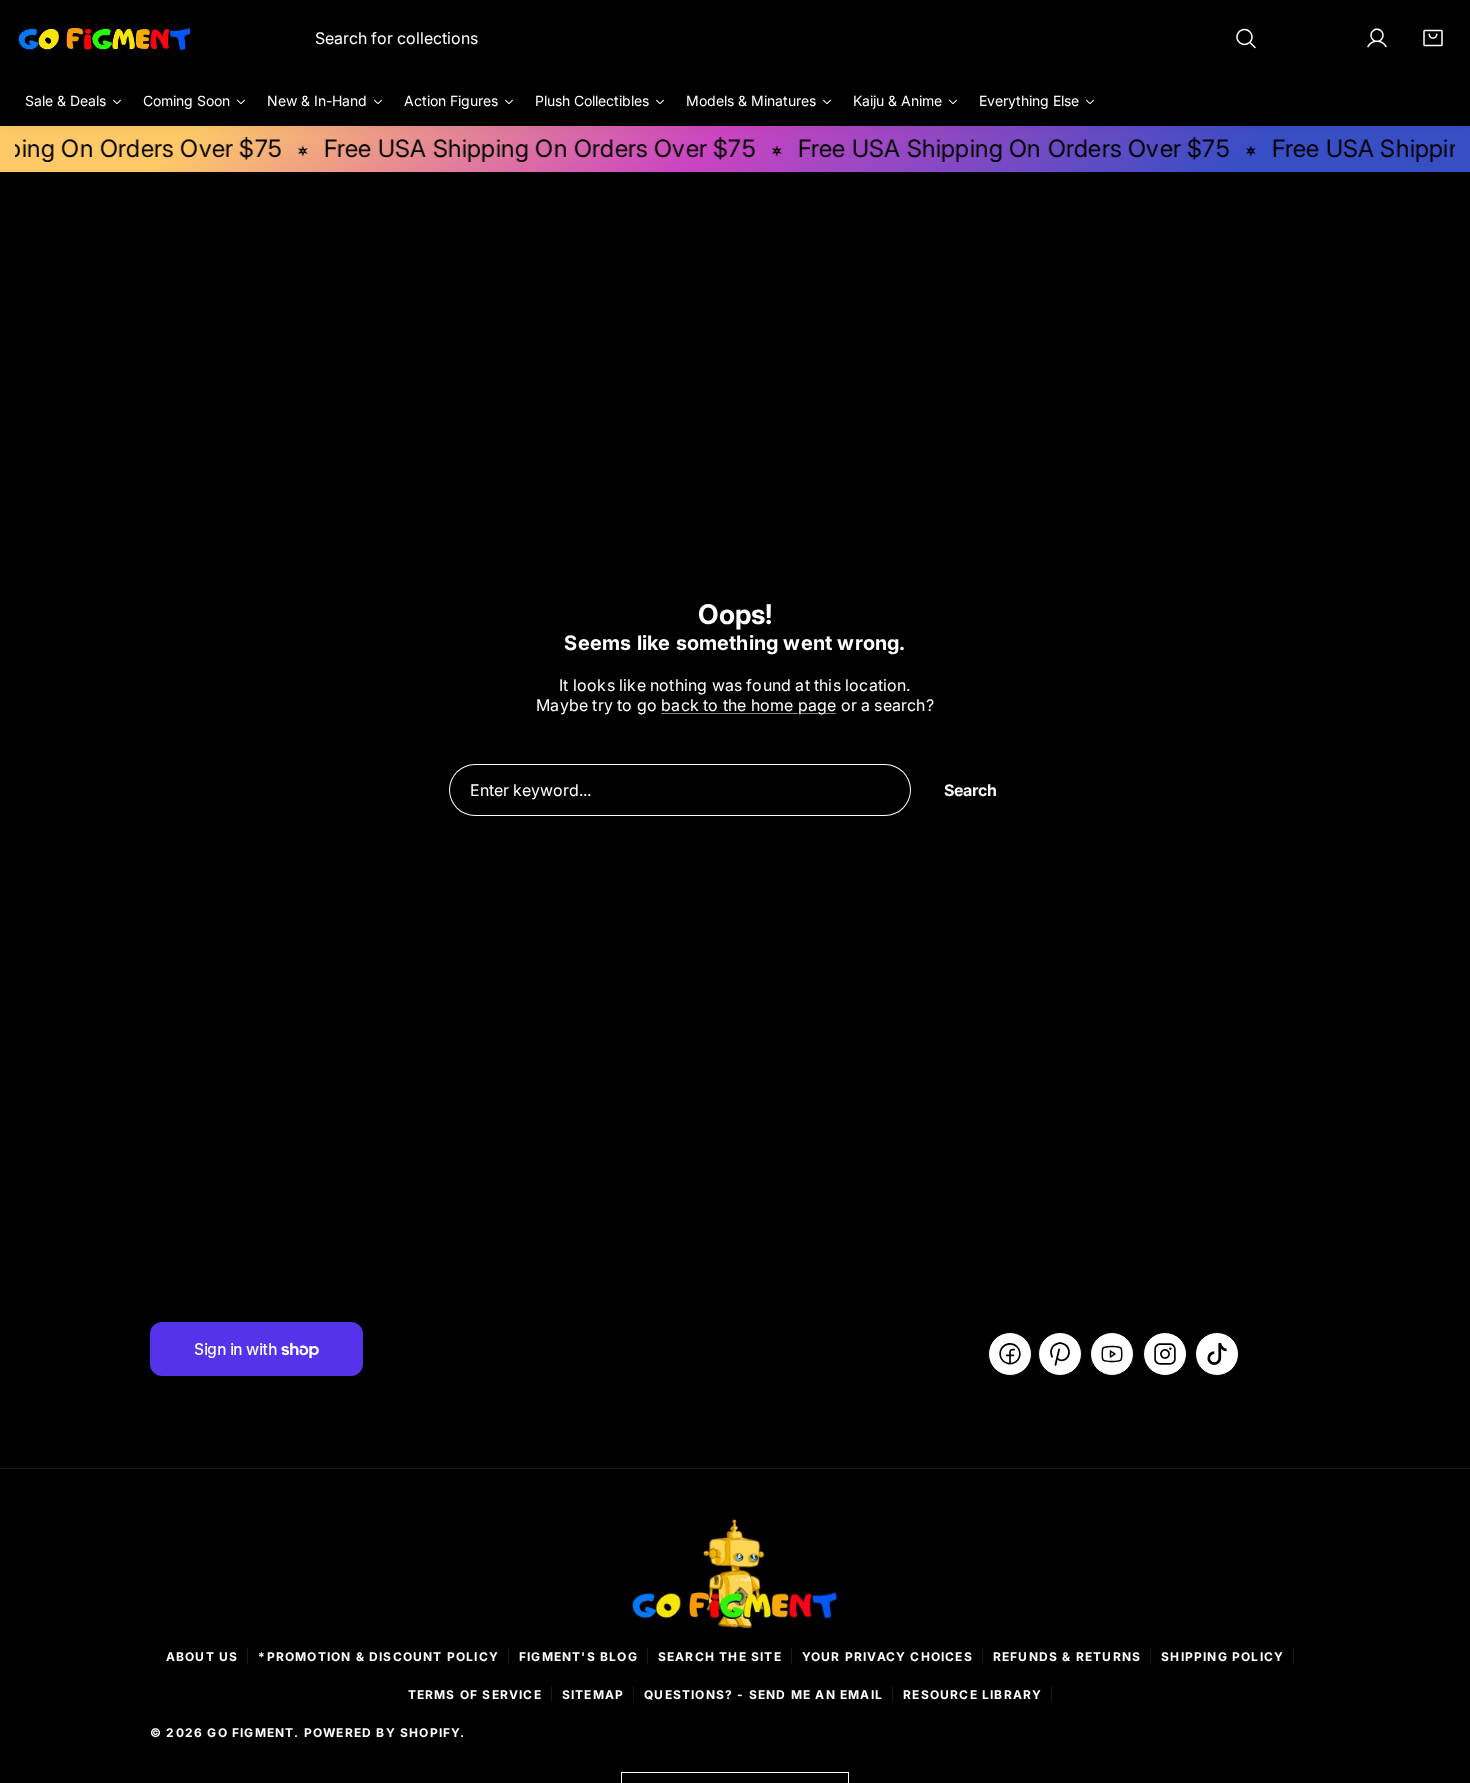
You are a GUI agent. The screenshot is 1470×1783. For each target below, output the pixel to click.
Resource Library (972, 1694)
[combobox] (786, 38)
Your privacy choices (887, 1656)
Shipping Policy (1222, 1656)
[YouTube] (1112, 1354)
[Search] (1246, 38)
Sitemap (593, 1694)
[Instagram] (1165, 1354)
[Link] (105, 38)
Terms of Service (475, 1694)
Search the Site (720, 1656)
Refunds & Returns (1067, 1656)
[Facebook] (1010, 1354)
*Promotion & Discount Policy (378, 1656)
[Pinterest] (1060, 1354)
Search (970, 790)
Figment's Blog (578, 1656)
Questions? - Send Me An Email (763, 1694)
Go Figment (250, 1732)
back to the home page (748, 705)
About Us (202, 1656)
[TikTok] (1217, 1354)
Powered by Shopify (382, 1732)
